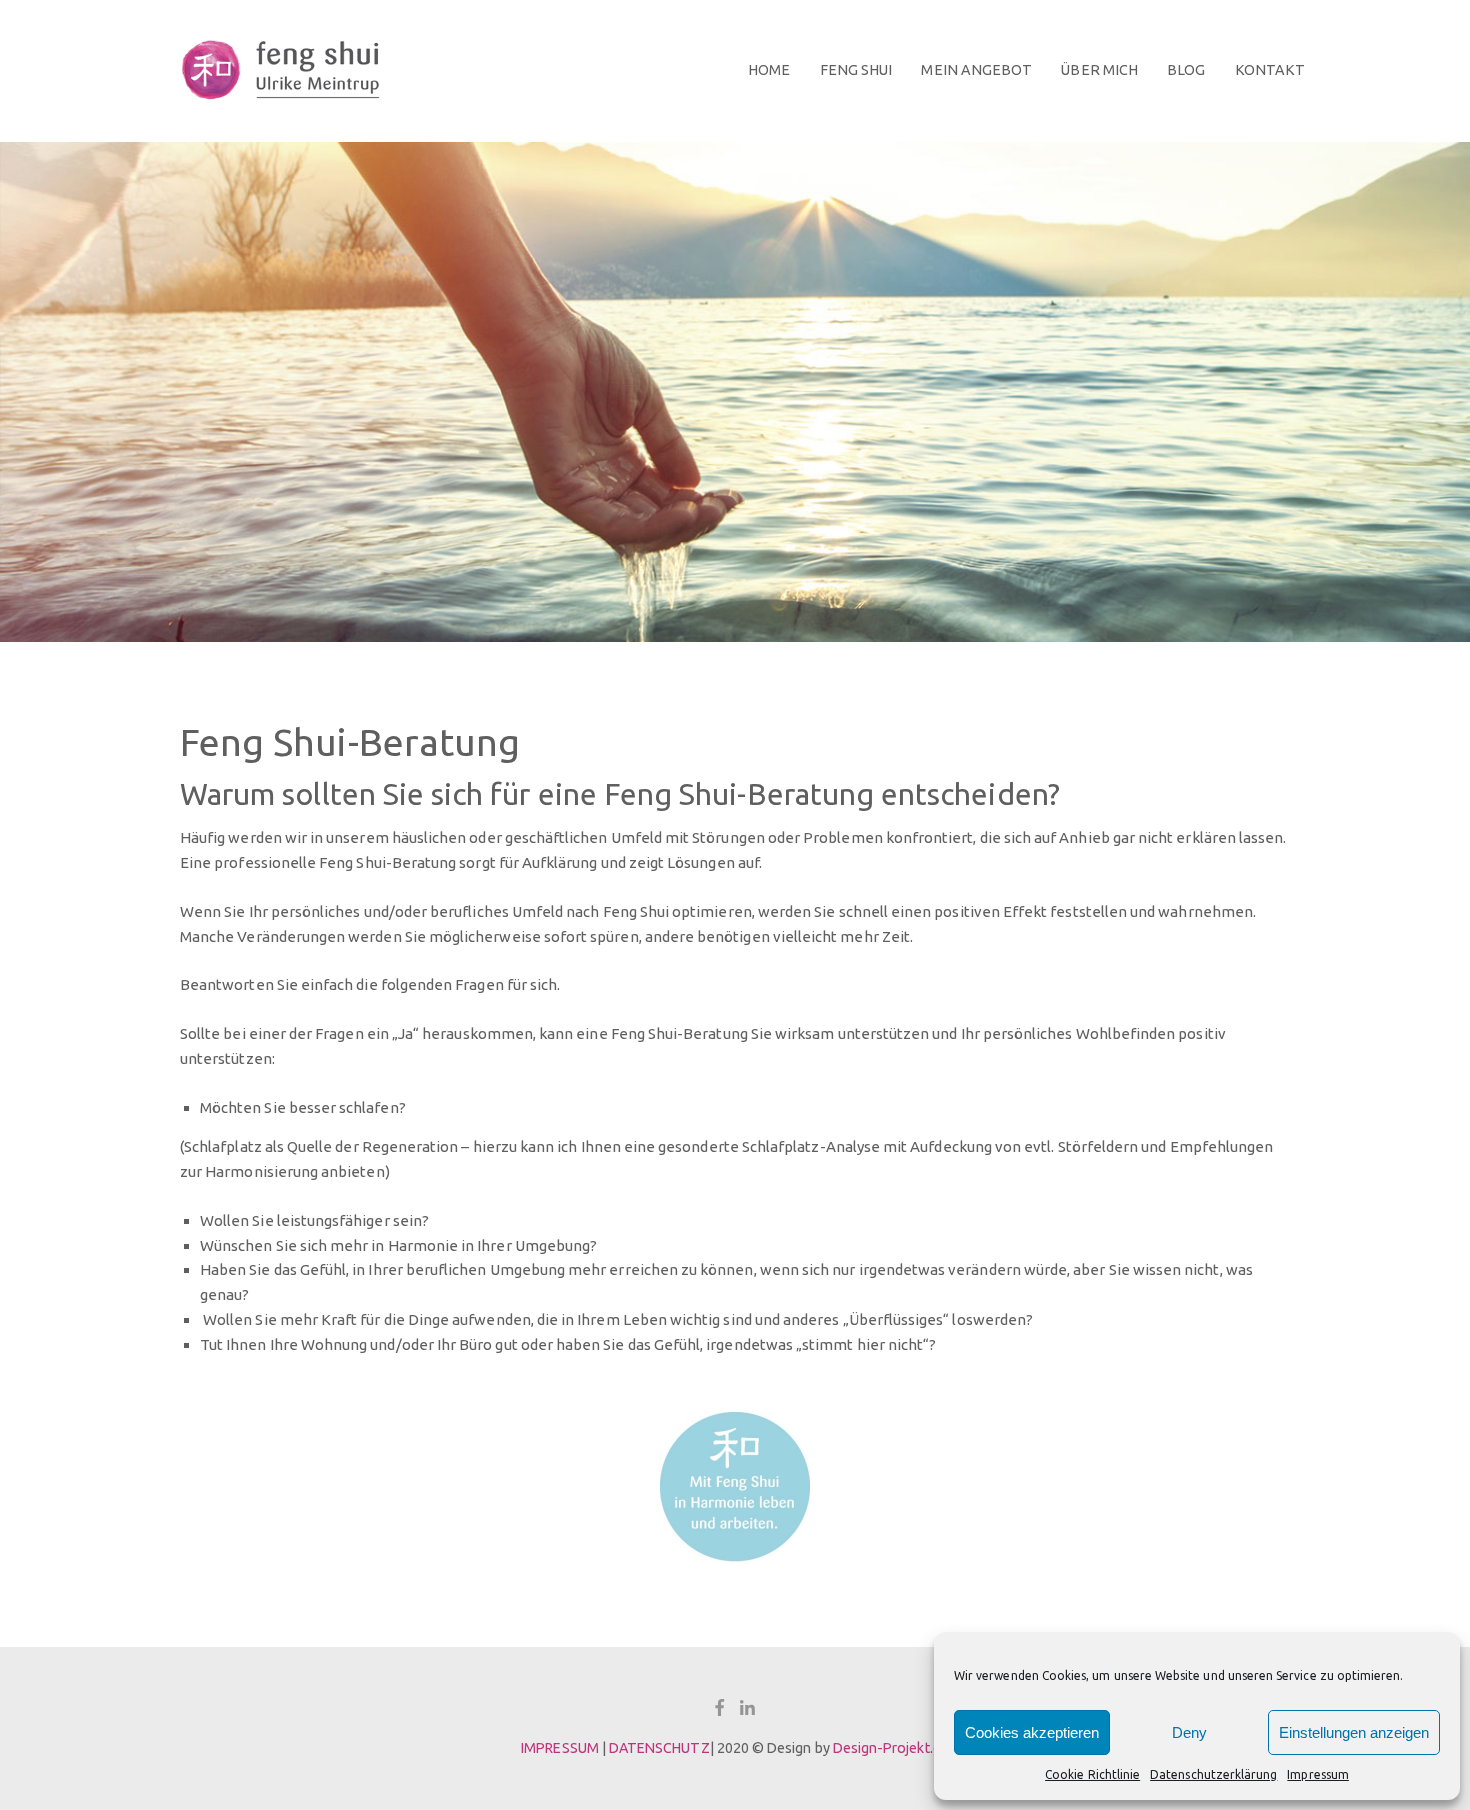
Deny (1189, 1732)
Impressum (1318, 1774)
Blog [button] (1186, 70)
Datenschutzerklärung (1213, 1774)
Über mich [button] (1099, 70)
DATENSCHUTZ (659, 1748)
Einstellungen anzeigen (1354, 1732)
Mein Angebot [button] (976, 70)
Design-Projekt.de (891, 1748)
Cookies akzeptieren (1032, 1732)
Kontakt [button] (1270, 70)
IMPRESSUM (560, 1748)
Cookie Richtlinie (1092, 1774)
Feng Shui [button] (856, 70)
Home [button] (769, 70)
